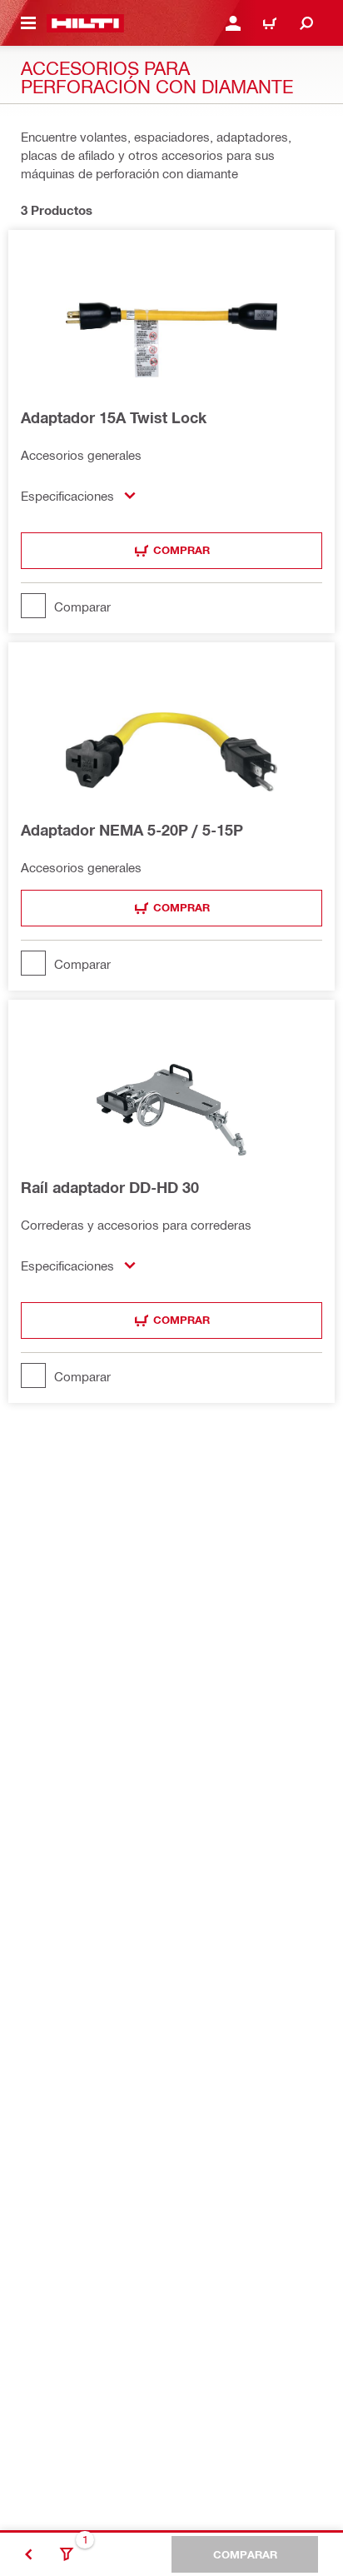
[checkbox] (171, 606)
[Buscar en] (306, 23)
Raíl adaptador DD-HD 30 (110, 1187)
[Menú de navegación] (28, 23)
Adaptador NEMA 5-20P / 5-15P (132, 830)
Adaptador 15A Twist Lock (114, 417)
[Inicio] (85, 23)
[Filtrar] (67, 2554)
